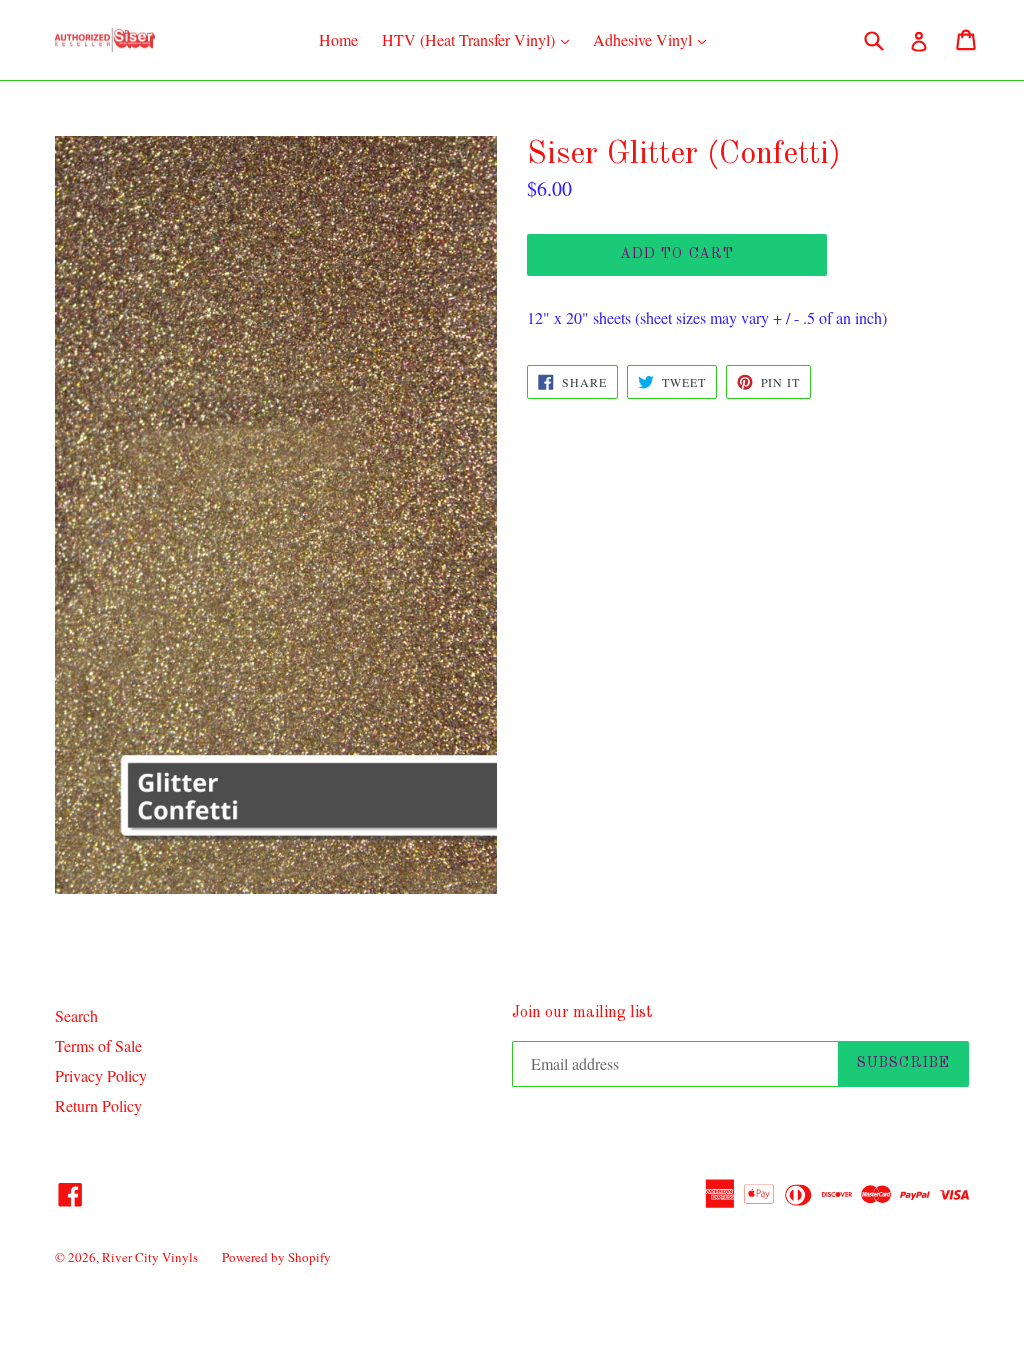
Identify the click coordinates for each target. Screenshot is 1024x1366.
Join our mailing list (582, 1013)
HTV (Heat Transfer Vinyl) (480, 39)
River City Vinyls (150, 1257)
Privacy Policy (101, 1075)
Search (76, 1015)
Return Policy (98, 1105)
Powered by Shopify (276, 1257)
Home (338, 39)
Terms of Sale (98, 1045)
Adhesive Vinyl (654, 39)
